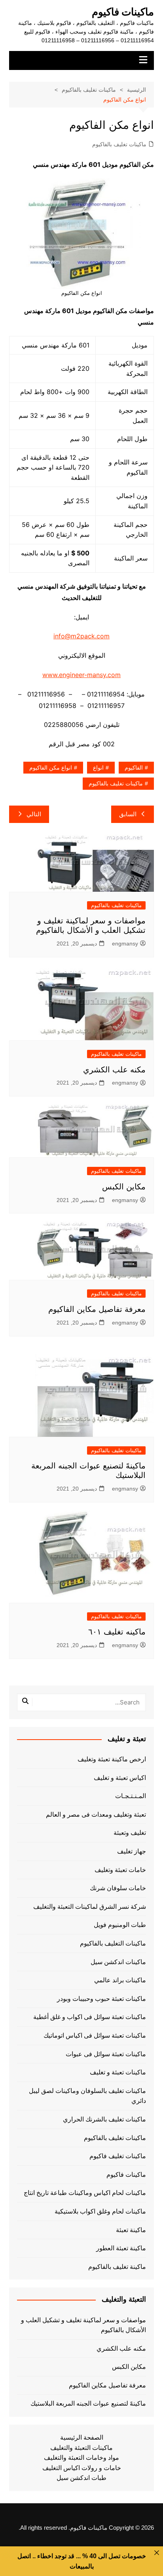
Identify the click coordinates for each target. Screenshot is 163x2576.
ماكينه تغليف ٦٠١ (117, 1632)
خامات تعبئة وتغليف (120, 1870)
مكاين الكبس (124, 1187)
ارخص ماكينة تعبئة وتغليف (112, 1759)
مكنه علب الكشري (114, 1070)
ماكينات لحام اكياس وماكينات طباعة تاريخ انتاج (85, 2193)
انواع (98, 768)
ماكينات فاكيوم (123, 12)
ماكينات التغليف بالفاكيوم (113, 1943)
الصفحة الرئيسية (82, 2437)
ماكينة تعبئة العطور (121, 2248)
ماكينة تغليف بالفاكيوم (117, 2267)
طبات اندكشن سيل (81, 2478)
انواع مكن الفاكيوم (51, 768)
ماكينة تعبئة (131, 2230)
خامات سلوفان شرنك (118, 1888)
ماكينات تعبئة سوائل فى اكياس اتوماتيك (95, 2035)
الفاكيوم (134, 768)
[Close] (157, 2553)
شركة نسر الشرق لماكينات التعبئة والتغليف (90, 1907)
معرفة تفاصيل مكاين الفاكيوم (97, 1309)
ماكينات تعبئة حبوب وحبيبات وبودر (101, 1999)
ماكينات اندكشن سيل (118, 1962)
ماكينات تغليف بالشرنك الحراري (104, 2119)
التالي (34, 814)
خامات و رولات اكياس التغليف (82, 2468)
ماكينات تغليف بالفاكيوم (119, 144)
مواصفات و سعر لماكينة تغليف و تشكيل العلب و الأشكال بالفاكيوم (83, 2325)
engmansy (125, 944)
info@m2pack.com (81, 636)
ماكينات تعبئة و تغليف (118, 2072)
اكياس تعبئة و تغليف (120, 1778)
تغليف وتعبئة (130, 1833)
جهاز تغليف (132, 1851)
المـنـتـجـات (131, 1796)
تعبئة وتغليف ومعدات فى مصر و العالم (96, 1815)
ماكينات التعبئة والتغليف (81, 2448)
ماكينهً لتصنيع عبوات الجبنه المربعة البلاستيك (88, 2403)
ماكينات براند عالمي (120, 1980)
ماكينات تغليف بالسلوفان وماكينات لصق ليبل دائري (87, 2096)
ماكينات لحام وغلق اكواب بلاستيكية (100, 2211)
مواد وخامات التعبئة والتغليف (81, 2458)
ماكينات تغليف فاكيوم (118, 2156)
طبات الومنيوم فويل (120, 1925)
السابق (128, 814)
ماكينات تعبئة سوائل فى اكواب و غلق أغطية (90, 2017)
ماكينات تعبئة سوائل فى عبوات (106, 2054)
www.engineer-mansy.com (81, 675)
